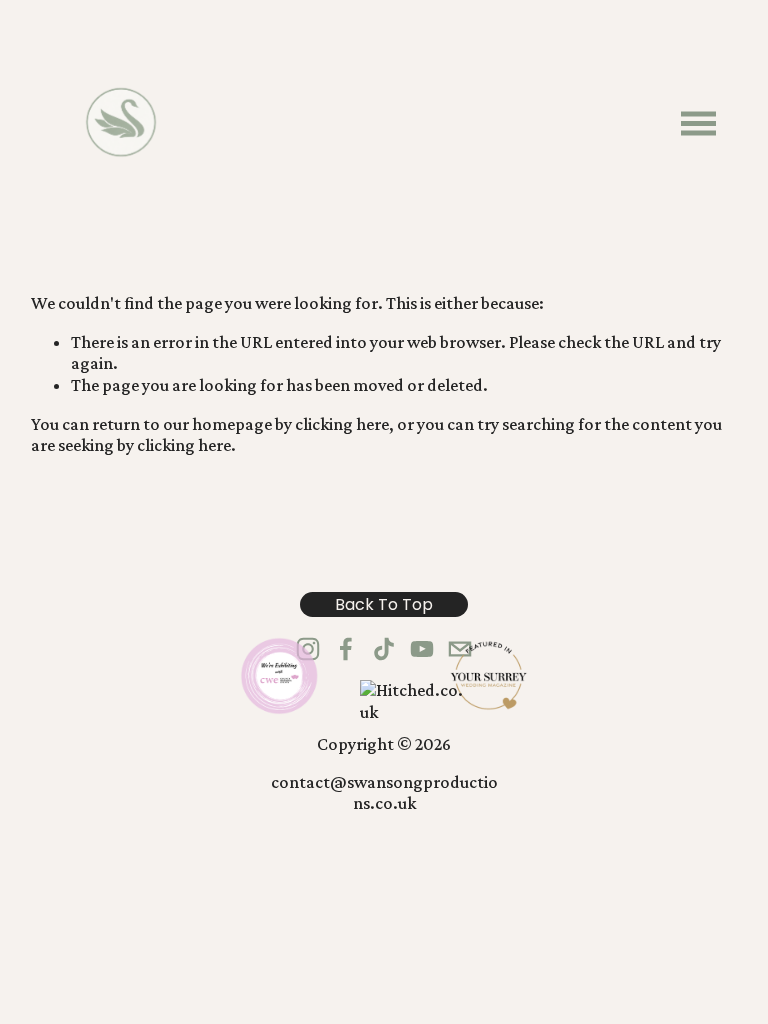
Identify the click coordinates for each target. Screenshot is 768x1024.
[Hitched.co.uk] (414, 712)
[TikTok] (384, 649)
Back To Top (384, 604)
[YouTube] (422, 649)
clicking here (342, 424)
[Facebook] (346, 649)
